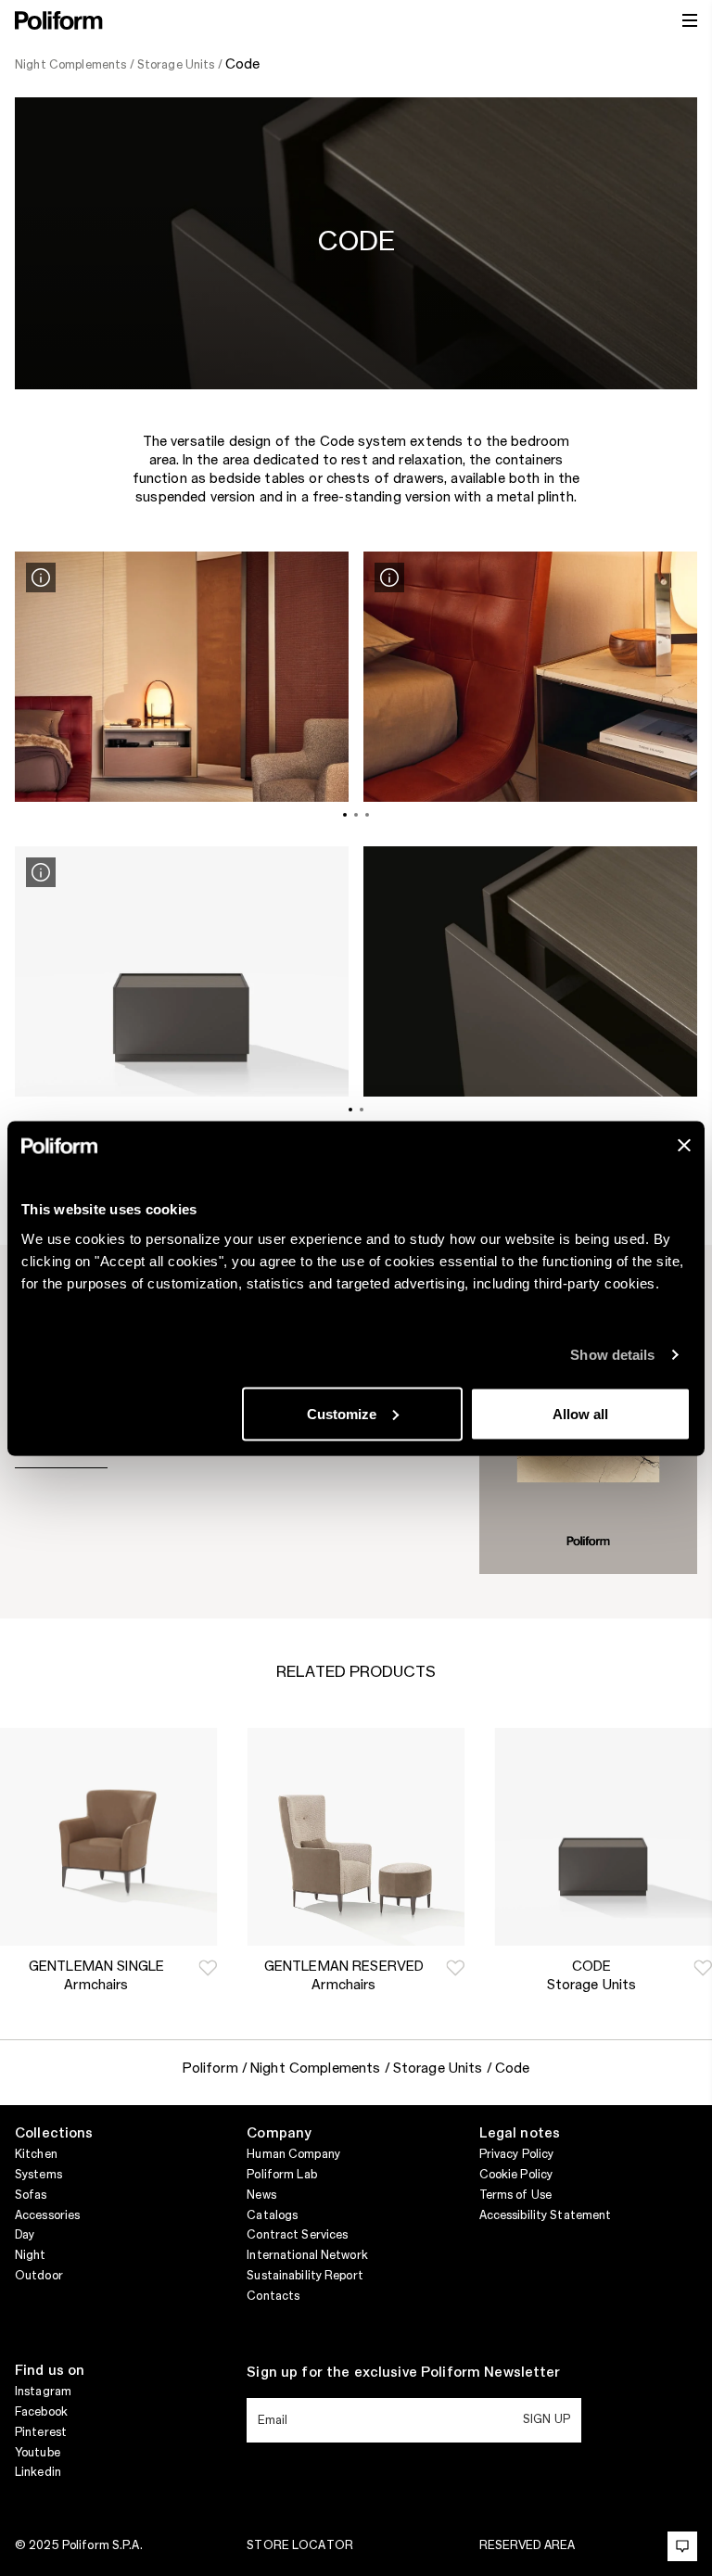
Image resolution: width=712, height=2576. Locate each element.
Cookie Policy (516, 2175)
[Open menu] (690, 20)
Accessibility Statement (546, 2215)
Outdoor (39, 2276)
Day (25, 2235)
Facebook (41, 2412)
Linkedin (38, 2472)
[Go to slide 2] (356, 815)
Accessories (47, 2215)
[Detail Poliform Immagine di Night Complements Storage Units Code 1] (41, 577)
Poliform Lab (281, 2175)
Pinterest (41, 2432)
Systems (38, 2175)
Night (31, 2255)
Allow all (580, 1413)
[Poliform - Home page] (59, 20)
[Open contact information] (682, 2546)
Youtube (38, 2453)
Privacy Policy (517, 2154)
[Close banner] (684, 1145)
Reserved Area (528, 2545)
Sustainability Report (305, 2276)
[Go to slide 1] (345, 815)
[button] (208, 1968)
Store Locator (300, 2545)
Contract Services (297, 2235)
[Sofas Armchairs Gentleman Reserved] (356, 1837)
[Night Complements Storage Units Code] (603, 1837)
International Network (307, 2255)
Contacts (273, 2296)
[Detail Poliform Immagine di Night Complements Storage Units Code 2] (389, 577)
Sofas (31, 2195)
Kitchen (36, 2154)
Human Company (293, 2154)
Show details (612, 1355)
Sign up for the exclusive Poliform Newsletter (403, 2373)
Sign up (547, 2419)
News (261, 2195)
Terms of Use (515, 2195)
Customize (342, 1413)
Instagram (43, 2392)
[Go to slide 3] (367, 815)
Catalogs (272, 2215)
